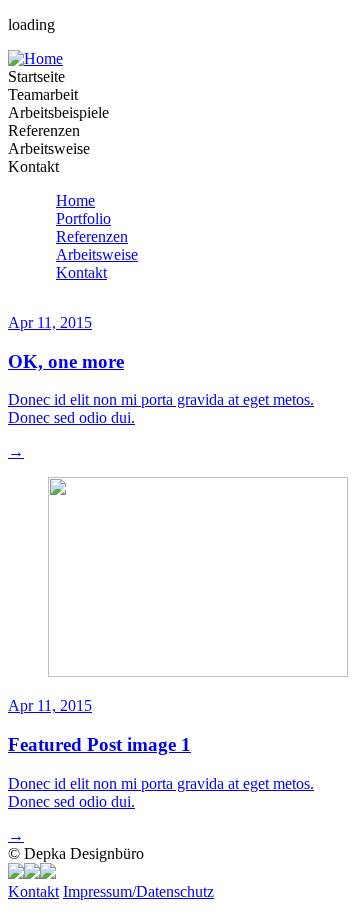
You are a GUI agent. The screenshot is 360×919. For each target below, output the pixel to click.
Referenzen (92, 236)
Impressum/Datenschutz (138, 891)
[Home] (35, 58)
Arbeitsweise (97, 254)
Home (75, 200)
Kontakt (81, 272)
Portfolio (83, 218)
